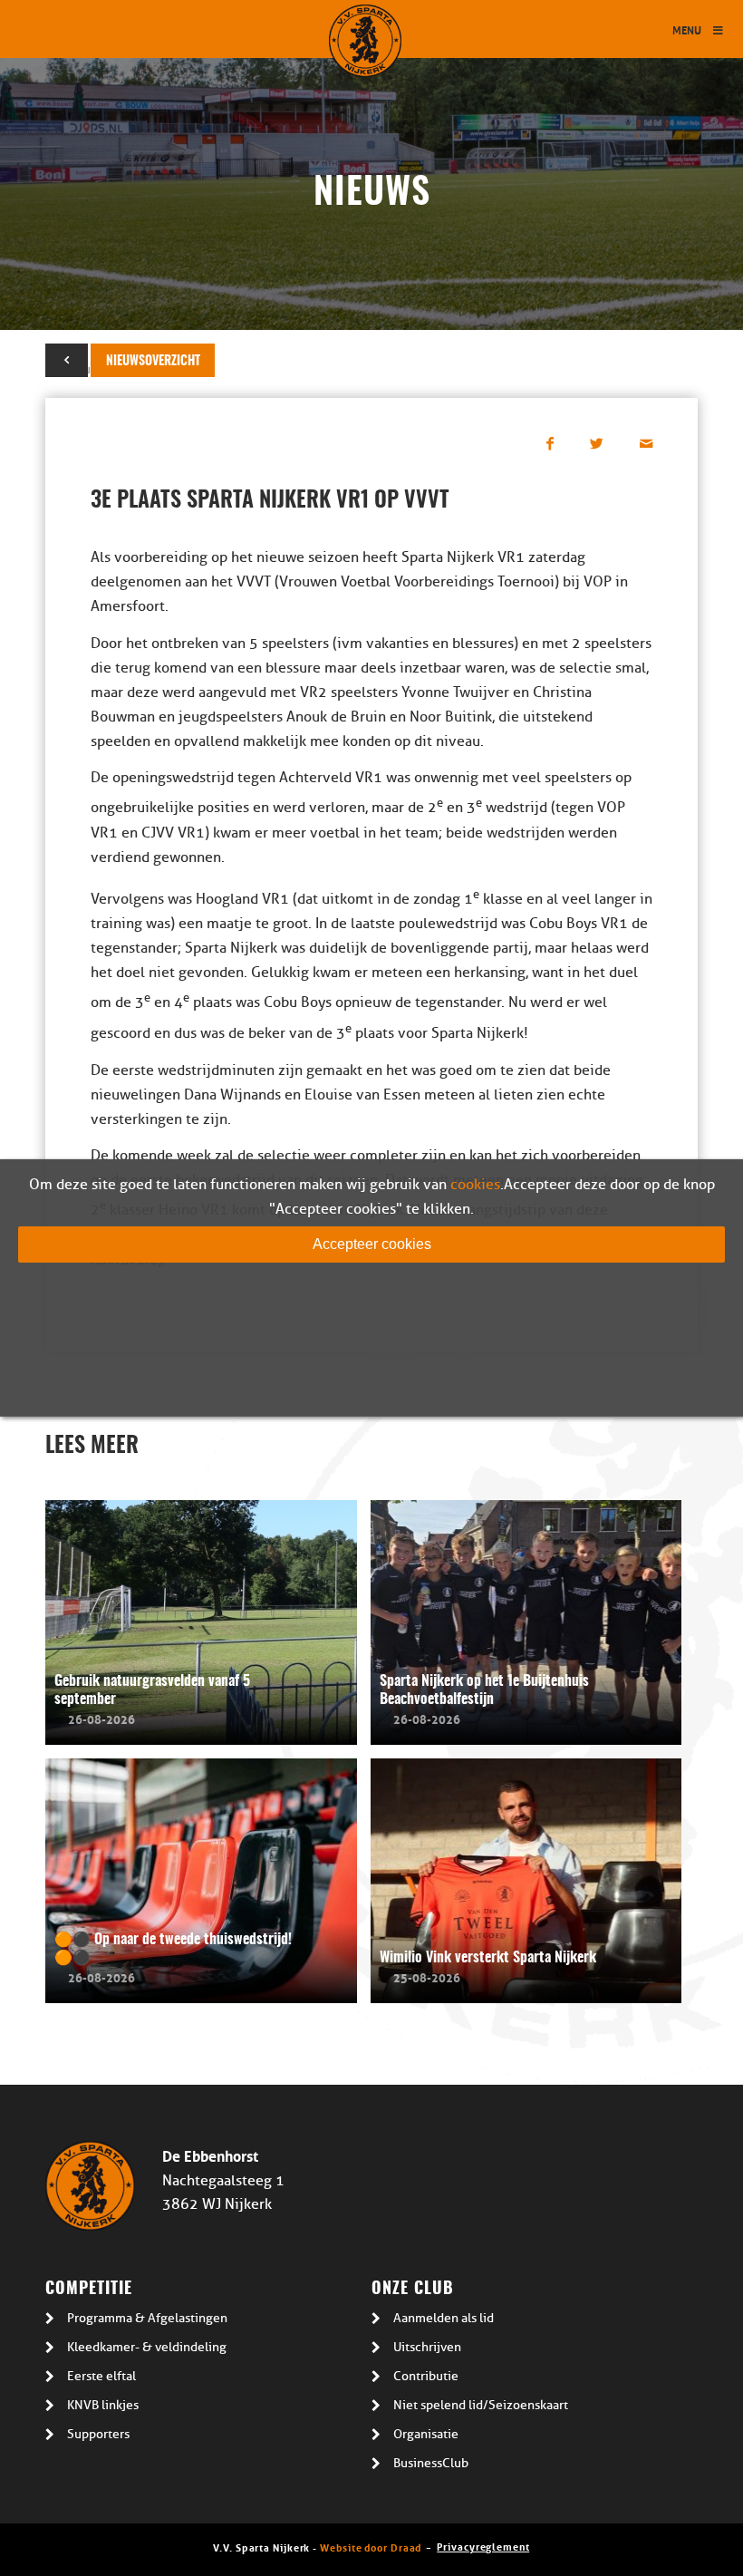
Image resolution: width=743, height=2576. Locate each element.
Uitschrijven (427, 2347)
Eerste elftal (101, 2376)
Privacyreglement (483, 2546)
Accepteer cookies (372, 1244)
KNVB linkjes (103, 2405)
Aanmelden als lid (444, 2318)
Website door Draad (371, 2547)
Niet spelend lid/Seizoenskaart (481, 2405)
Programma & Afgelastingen (147, 2318)
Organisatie (426, 2434)
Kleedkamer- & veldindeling (147, 2347)
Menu (687, 29)
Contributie (426, 2376)
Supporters (98, 2434)
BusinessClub (431, 2463)
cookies (475, 1185)
